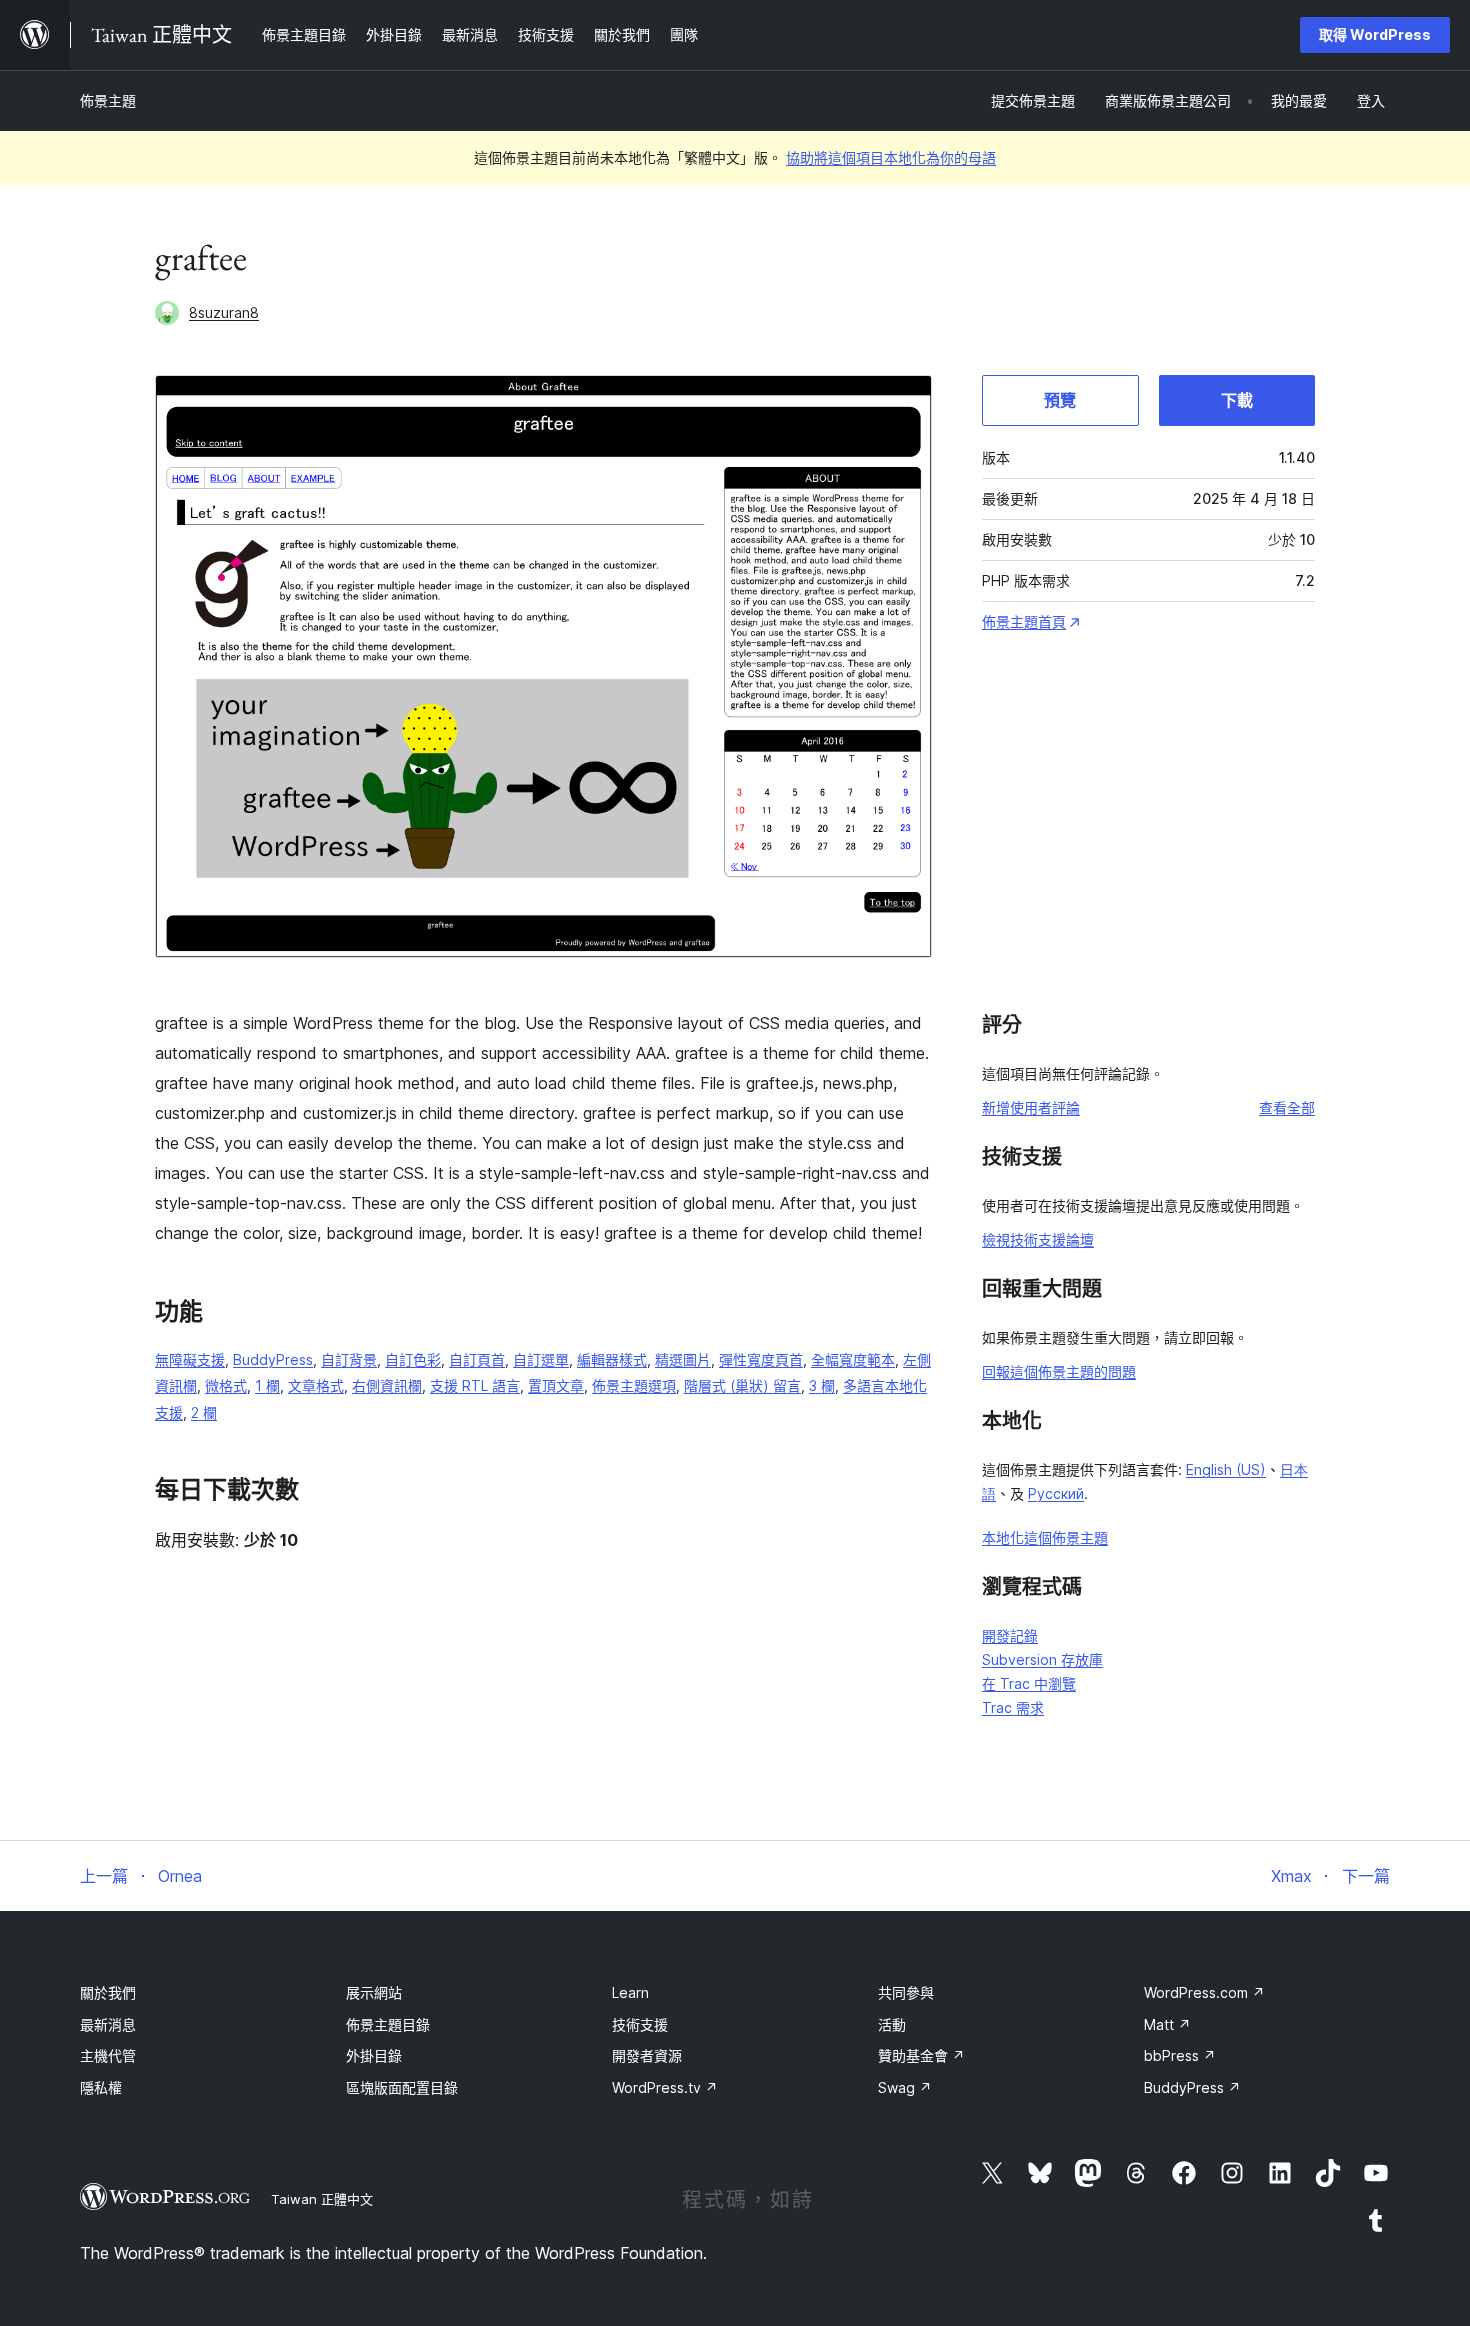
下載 (1237, 400)
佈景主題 (108, 100)
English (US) (1226, 1469)
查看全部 (1287, 1107)
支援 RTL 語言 (475, 1385)
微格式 (226, 1385)
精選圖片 (683, 1359)
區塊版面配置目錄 (402, 2087)
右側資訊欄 (387, 1385)
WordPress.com (1204, 1992)
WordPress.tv (665, 2087)
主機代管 (108, 2055)
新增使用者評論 (1031, 1107)
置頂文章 (556, 1385)
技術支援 (640, 2024)
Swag (905, 2087)
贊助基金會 (921, 2055)
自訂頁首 (477, 1359)
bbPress (1180, 2055)
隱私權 (101, 2087)
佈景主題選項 (634, 1385)
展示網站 (374, 1992)
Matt (1167, 2024)
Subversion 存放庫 (1042, 1659)
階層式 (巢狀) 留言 (742, 1385)
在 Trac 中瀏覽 (1029, 1683)
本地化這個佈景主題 (1045, 1537)
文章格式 (316, 1385)
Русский (1056, 1493)
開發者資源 (647, 2055)
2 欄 (204, 1412)
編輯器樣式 (612, 1359)
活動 (892, 2024)
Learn (630, 1992)
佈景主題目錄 (388, 2024)
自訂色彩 (413, 1359)
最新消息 (108, 2024)
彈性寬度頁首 (761, 1359)
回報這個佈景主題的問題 (1059, 1371)
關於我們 (108, 1992)
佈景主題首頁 (1024, 621)
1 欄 (267, 1385)
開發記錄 (1010, 1635)
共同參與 (906, 1992)
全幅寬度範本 (853, 1359)
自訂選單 (541, 1359)
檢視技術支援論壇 (1038, 1239)
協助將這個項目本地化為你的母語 (891, 157)
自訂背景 (349, 1359)
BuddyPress (273, 1359)
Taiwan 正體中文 (322, 2199)
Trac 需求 (1013, 1707)
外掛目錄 (374, 2055)
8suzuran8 (224, 312)
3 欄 (822, 1385)
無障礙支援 (190, 1359)
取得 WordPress (1375, 34)
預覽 (1060, 400)
